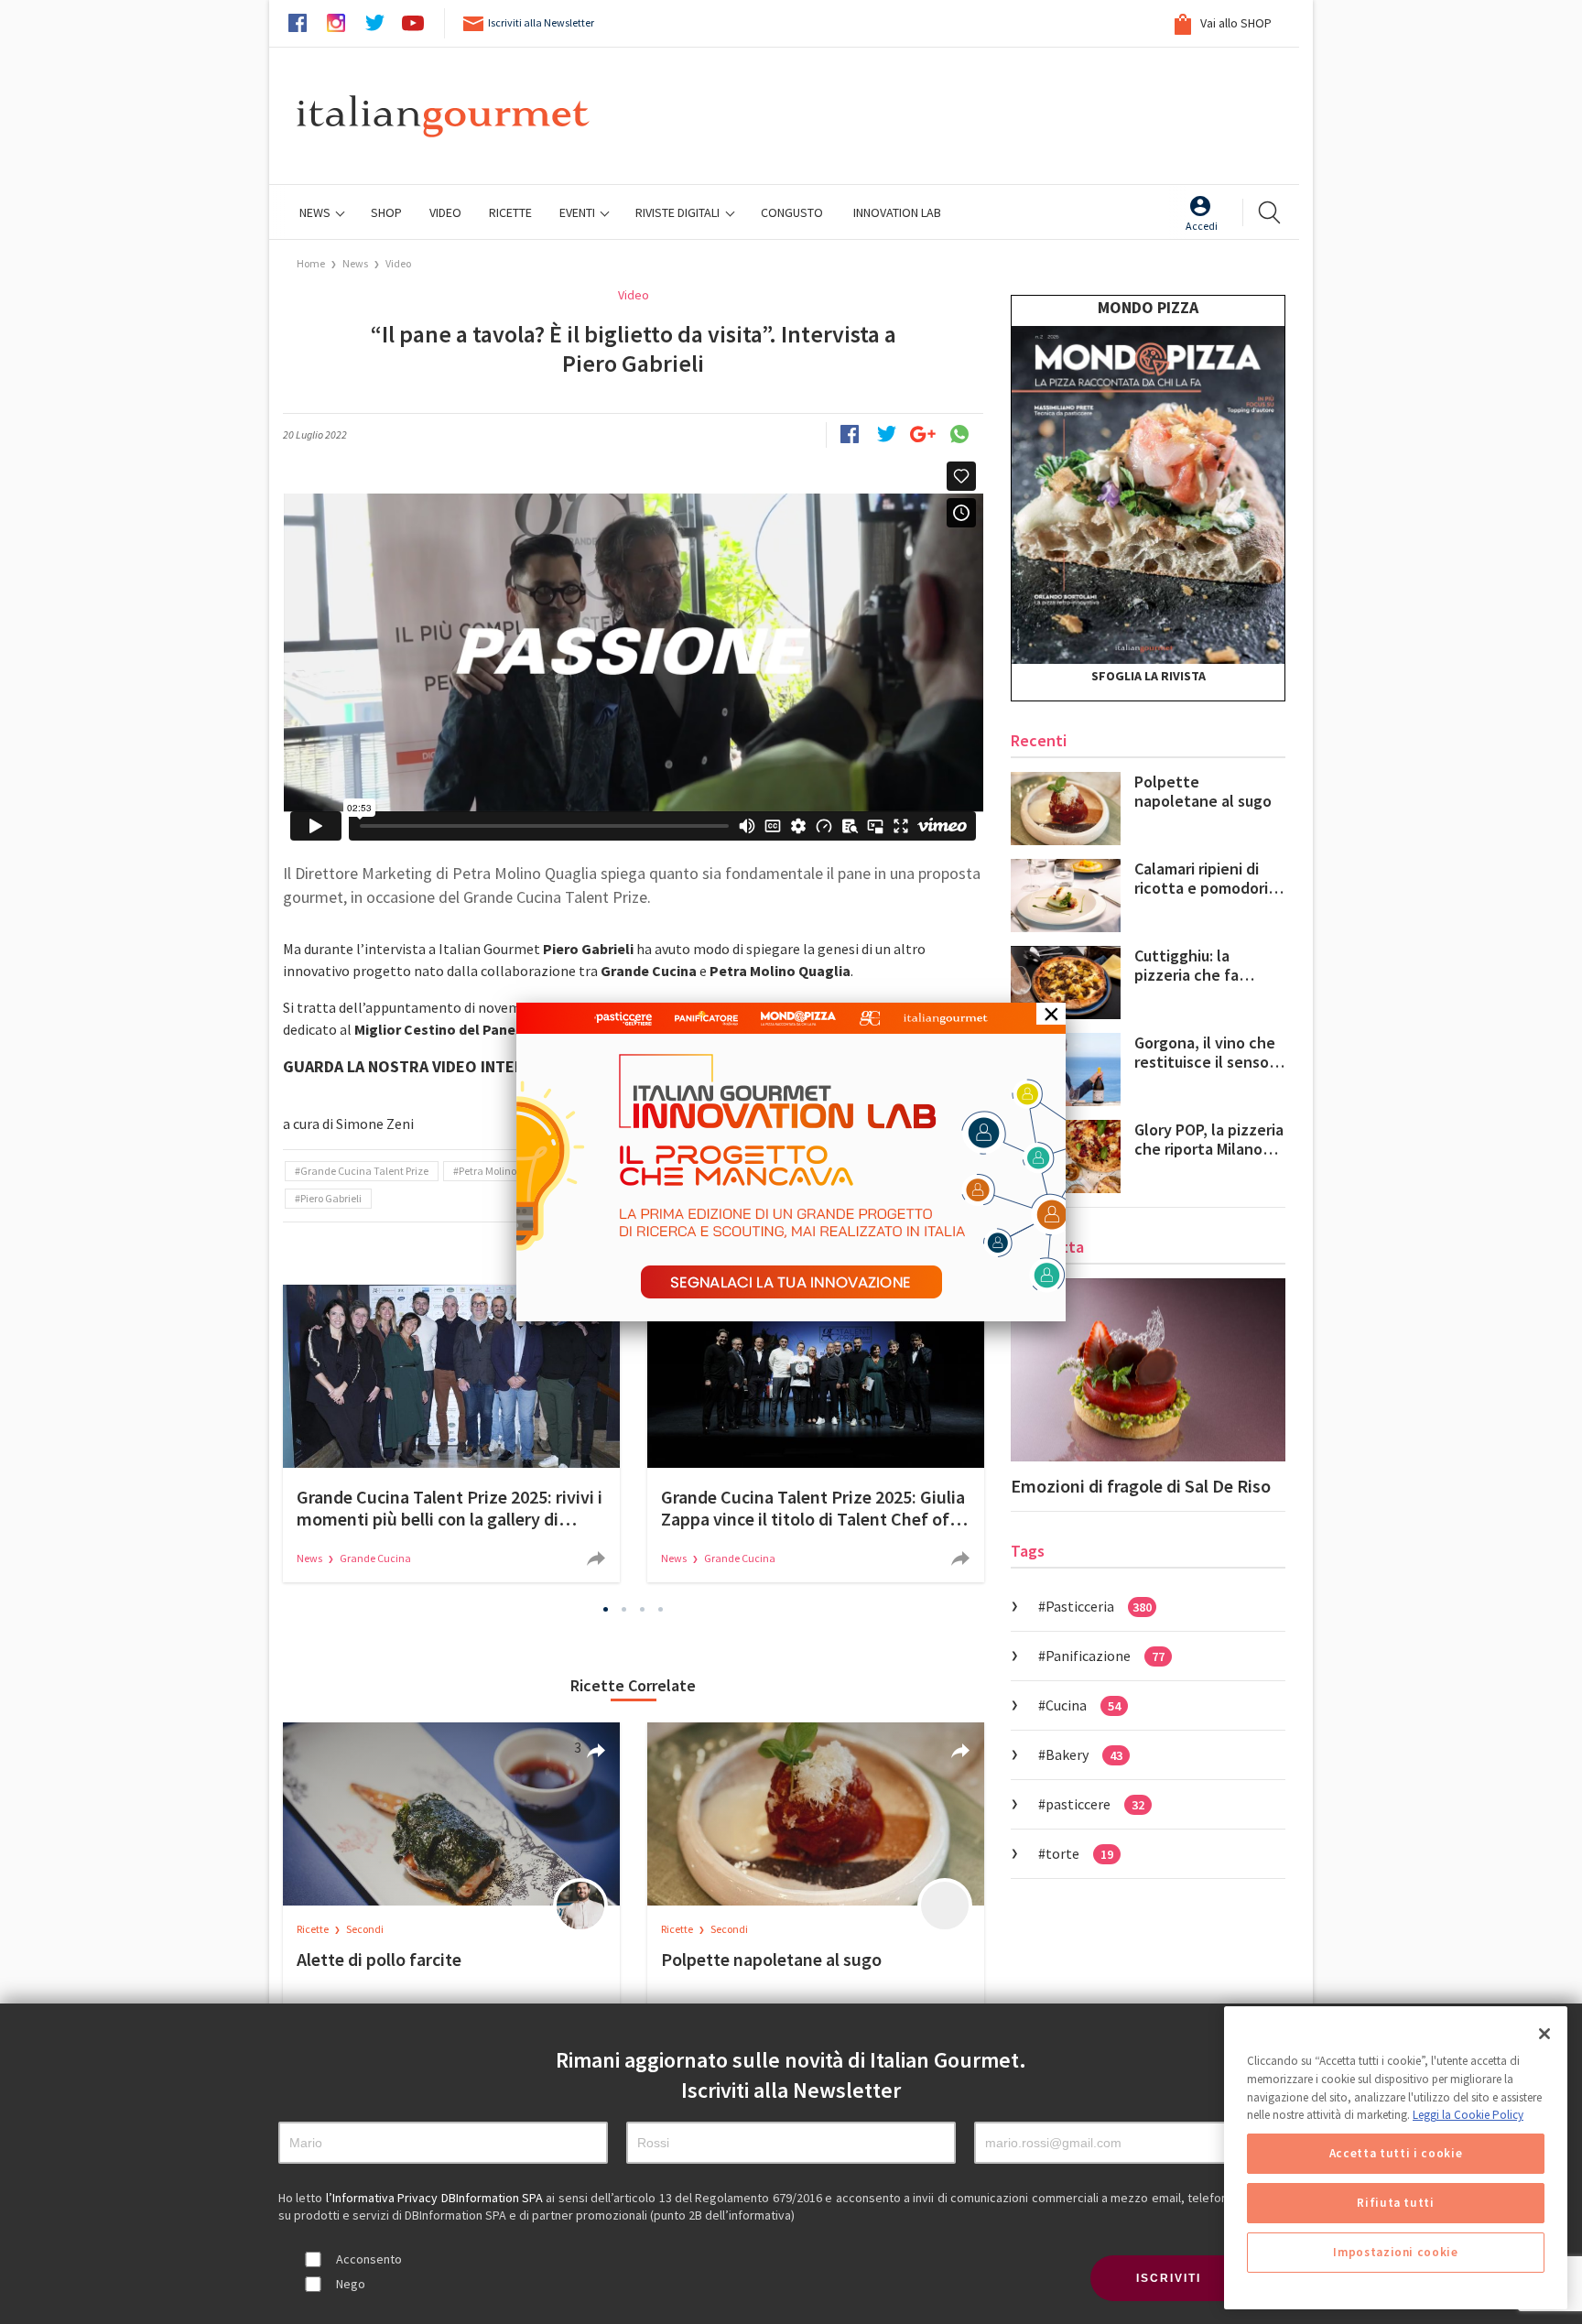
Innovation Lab (897, 212)
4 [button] (661, 1609)
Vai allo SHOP (1235, 23)
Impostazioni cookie (1395, 2252)
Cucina (1083, 1705)
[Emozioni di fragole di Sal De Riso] (1148, 1370)
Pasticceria (1099, 1606)
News (316, 212)
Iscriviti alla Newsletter (541, 22)
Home (311, 263)
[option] (451, 1433)
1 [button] (606, 1609)
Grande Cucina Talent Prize (364, 1171)
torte (1079, 1853)
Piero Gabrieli (331, 1198)
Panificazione (1105, 1656)
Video (398, 263)
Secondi (365, 1929)
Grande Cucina (375, 1558)
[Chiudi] (1544, 2034)
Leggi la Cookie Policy (1468, 2115)
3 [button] (643, 1609)
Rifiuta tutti (1396, 2203)
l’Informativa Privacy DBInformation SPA (436, 2198)
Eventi (579, 212)
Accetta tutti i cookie (1396, 2153)
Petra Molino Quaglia (508, 1171)
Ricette (314, 1929)
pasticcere (1095, 1804)
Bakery (1084, 1754)
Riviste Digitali (679, 212)
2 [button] (624, 1609)
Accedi (1202, 226)
